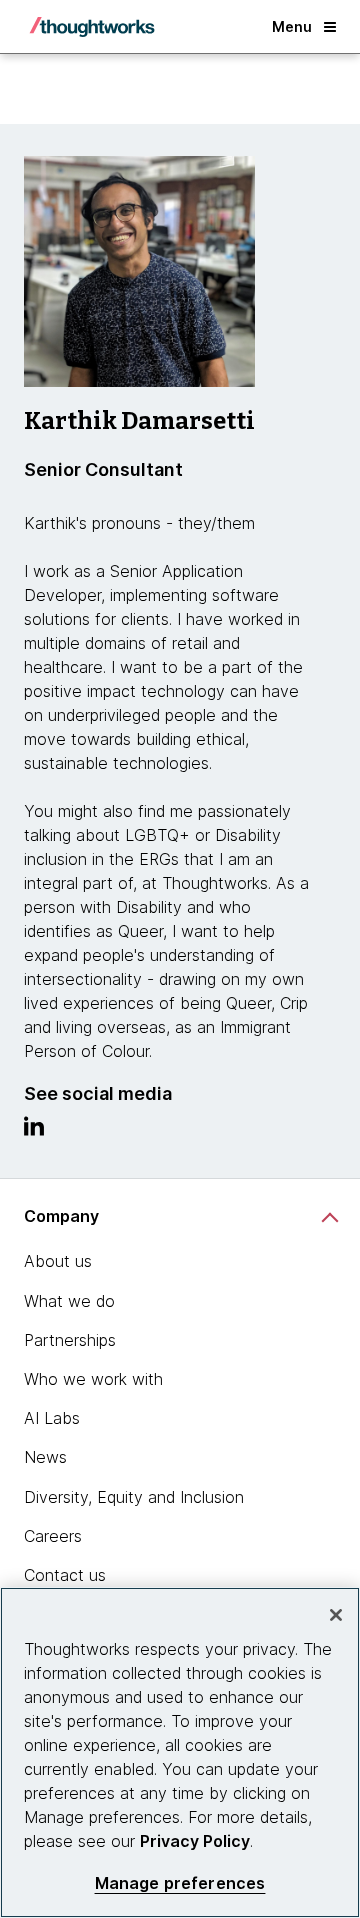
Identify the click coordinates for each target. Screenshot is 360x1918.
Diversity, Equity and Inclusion (134, 1497)
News (45, 1457)
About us (58, 1261)
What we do (69, 1301)
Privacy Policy (195, 1841)
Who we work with (93, 1379)
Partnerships (70, 1340)
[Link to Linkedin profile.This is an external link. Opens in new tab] (34, 1131)
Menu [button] (292, 26)
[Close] (336, 1615)
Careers (53, 1536)
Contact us (65, 1575)
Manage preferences (180, 1883)
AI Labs (52, 1418)
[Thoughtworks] (92, 27)
